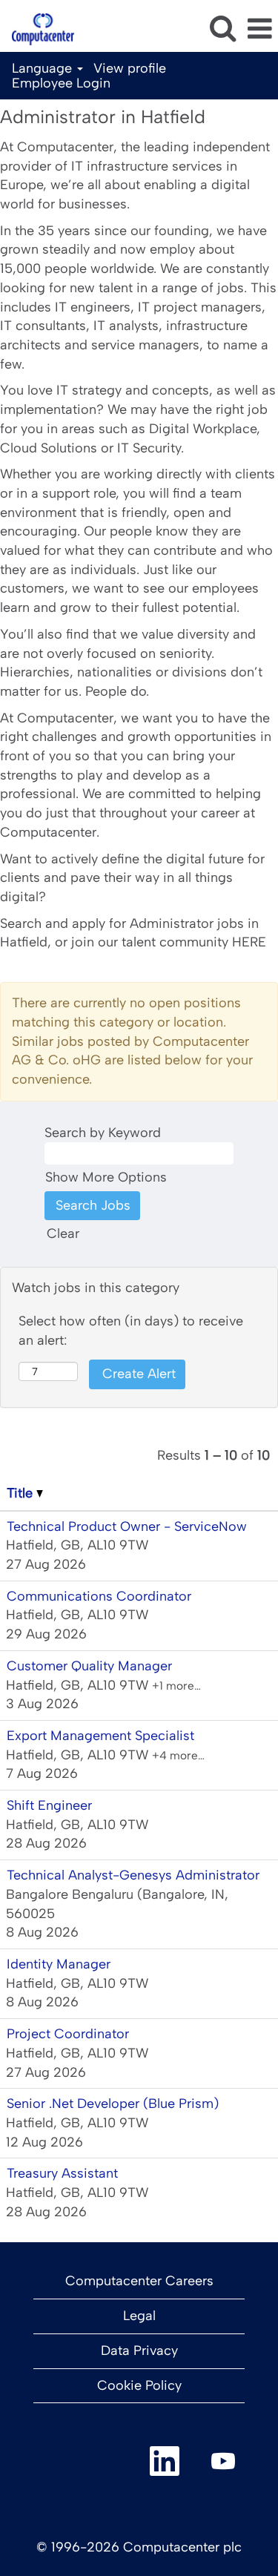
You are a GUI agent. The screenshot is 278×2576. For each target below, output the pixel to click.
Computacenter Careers (139, 2281)
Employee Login (61, 83)
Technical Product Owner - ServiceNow (127, 1526)
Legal (139, 2316)
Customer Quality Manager (89, 1666)
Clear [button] (63, 1233)
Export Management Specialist (100, 1736)
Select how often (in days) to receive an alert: (131, 1331)
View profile (130, 68)
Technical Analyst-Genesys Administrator (133, 1875)
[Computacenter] (37, 28)
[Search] (222, 29)
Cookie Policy (139, 2385)
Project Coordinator (68, 2034)
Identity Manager (59, 1964)
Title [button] (21, 1493)
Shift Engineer (49, 1805)
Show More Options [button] (106, 1177)
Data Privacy (139, 2351)
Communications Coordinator (99, 1596)
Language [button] (44, 68)
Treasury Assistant (62, 2173)
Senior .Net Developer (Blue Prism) (113, 2104)
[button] (259, 30)
